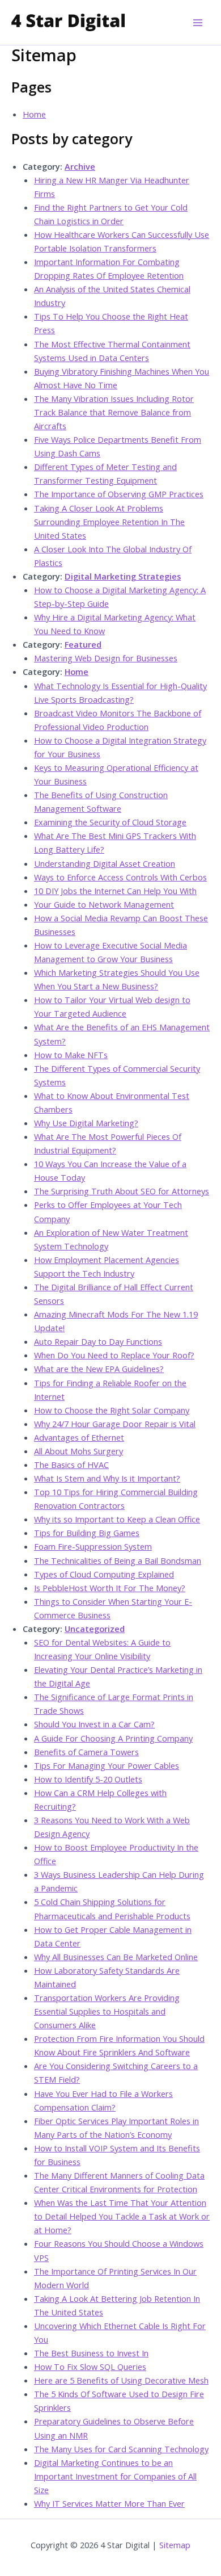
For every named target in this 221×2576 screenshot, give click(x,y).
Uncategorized (95, 1629)
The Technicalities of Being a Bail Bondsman (118, 1560)
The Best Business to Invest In (91, 2353)
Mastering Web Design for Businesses (106, 658)
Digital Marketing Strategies (123, 576)
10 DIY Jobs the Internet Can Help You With (115, 891)
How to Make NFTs (71, 1055)
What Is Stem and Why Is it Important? (107, 1478)
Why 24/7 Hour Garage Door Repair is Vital (115, 1424)
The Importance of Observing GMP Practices (119, 494)
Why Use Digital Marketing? (86, 1123)
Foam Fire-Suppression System (93, 1546)
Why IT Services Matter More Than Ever (109, 2503)
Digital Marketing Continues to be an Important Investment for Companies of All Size (115, 2476)
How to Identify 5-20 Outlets (88, 1779)
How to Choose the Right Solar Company (112, 1410)
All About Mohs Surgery (78, 1451)
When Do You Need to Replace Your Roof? (114, 1355)
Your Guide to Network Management (104, 904)
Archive (80, 166)
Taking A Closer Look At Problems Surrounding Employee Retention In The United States (109, 522)
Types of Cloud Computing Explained (104, 1574)
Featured (83, 644)
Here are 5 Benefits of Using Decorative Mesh (121, 2380)
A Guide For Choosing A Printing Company (113, 1738)
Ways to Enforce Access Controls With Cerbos (120, 877)
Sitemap (175, 2545)
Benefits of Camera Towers (86, 1752)
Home (34, 114)
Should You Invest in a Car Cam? (94, 1724)
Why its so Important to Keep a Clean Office (117, 1519)
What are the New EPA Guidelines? (99, 1369)
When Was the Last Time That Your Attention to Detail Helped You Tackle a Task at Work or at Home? (122, 2216)
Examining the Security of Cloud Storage (110, 822)
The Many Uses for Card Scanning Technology (121, 2449)
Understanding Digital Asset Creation (105, 863)
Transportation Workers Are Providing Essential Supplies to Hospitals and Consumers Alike (107, 2011)
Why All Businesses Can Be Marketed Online (116, 1957)
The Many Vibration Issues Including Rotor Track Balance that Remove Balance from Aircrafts (114, 412)
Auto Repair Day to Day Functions (98, 1341)
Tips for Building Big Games (87, 1533)
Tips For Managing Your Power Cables (107, 1765)
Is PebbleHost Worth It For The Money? (110, 1588)
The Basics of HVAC (71, 1465)
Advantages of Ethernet (79, 1437)
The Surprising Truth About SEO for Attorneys (122, 1191)
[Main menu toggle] (198, 23)
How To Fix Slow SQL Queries (90, 2367)
